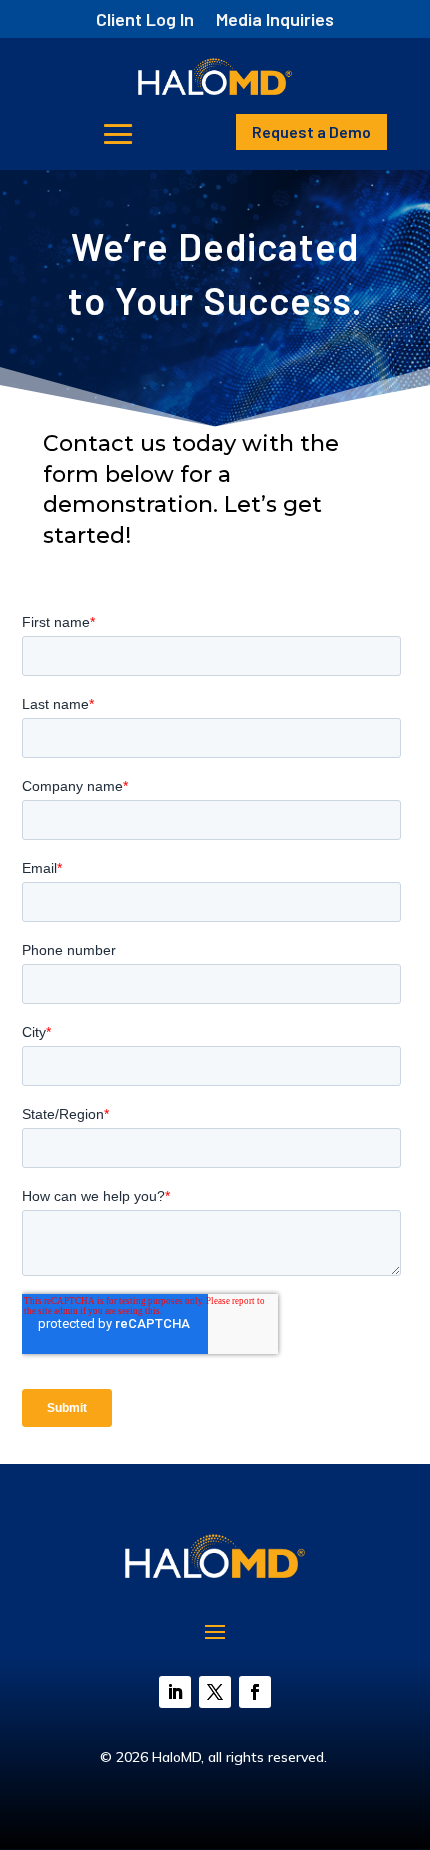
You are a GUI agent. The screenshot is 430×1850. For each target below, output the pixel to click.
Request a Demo (311, 131)
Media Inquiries (275, 21)
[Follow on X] (215, 1692)
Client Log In (145, 21)
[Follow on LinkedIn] (175, 1692)
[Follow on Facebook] (255, 1692)
